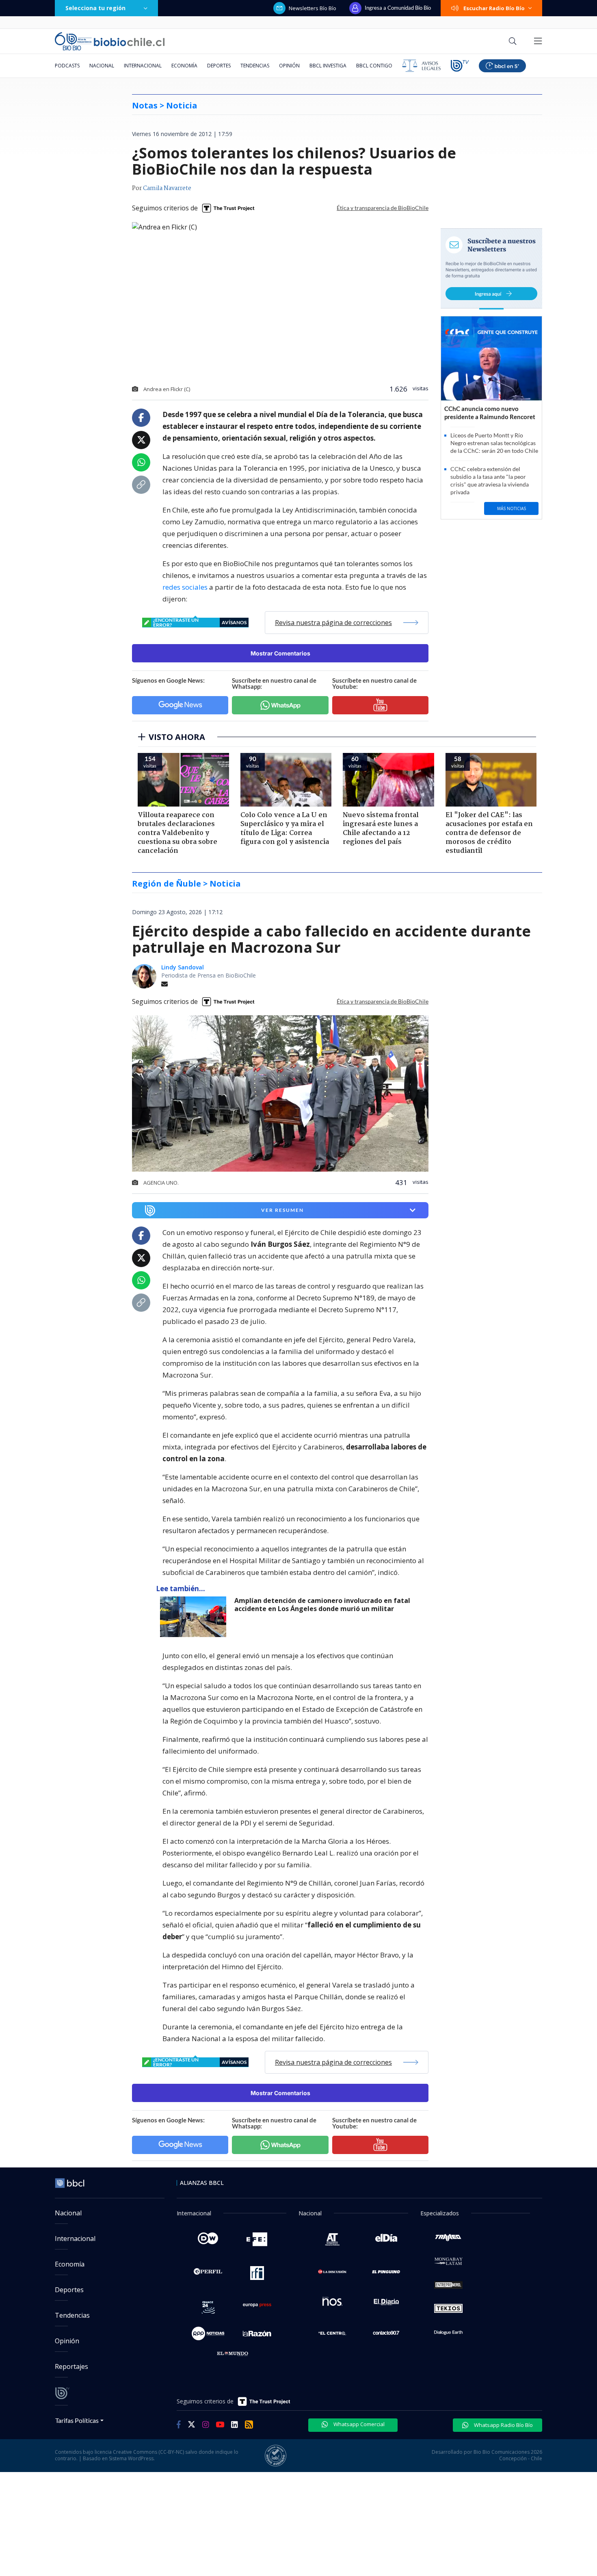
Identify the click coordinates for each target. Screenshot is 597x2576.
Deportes (219, 66)
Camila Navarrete (167, 188)
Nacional (102, 66)
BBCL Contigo (374, 66)
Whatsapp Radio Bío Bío (503, 2425)
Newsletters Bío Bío (313, 8)
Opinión (289, 66)
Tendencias (255, 66)
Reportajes (71, 2366)
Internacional (143, 66)
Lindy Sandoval (183, 967)
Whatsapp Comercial (358, 2424)
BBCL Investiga (328, 66)
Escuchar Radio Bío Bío (494, 8)
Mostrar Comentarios (280, 653)
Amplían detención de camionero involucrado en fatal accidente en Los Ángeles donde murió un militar (322, 1605)
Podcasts (67, 66)
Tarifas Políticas (77, 2420)
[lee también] (195, 1617)
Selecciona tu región (95, 8)
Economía (184, 66)
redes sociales (185, 587)
